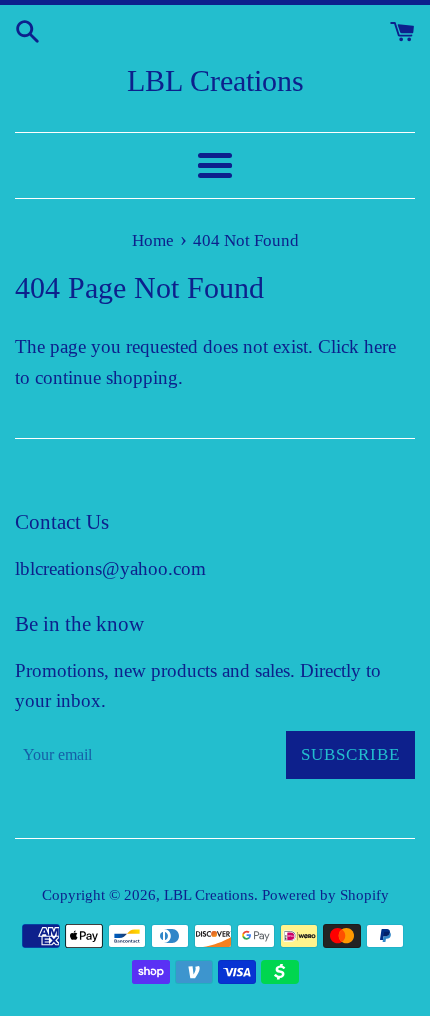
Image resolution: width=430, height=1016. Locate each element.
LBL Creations (215, 80)
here (380, 346)
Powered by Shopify (325, 894)
